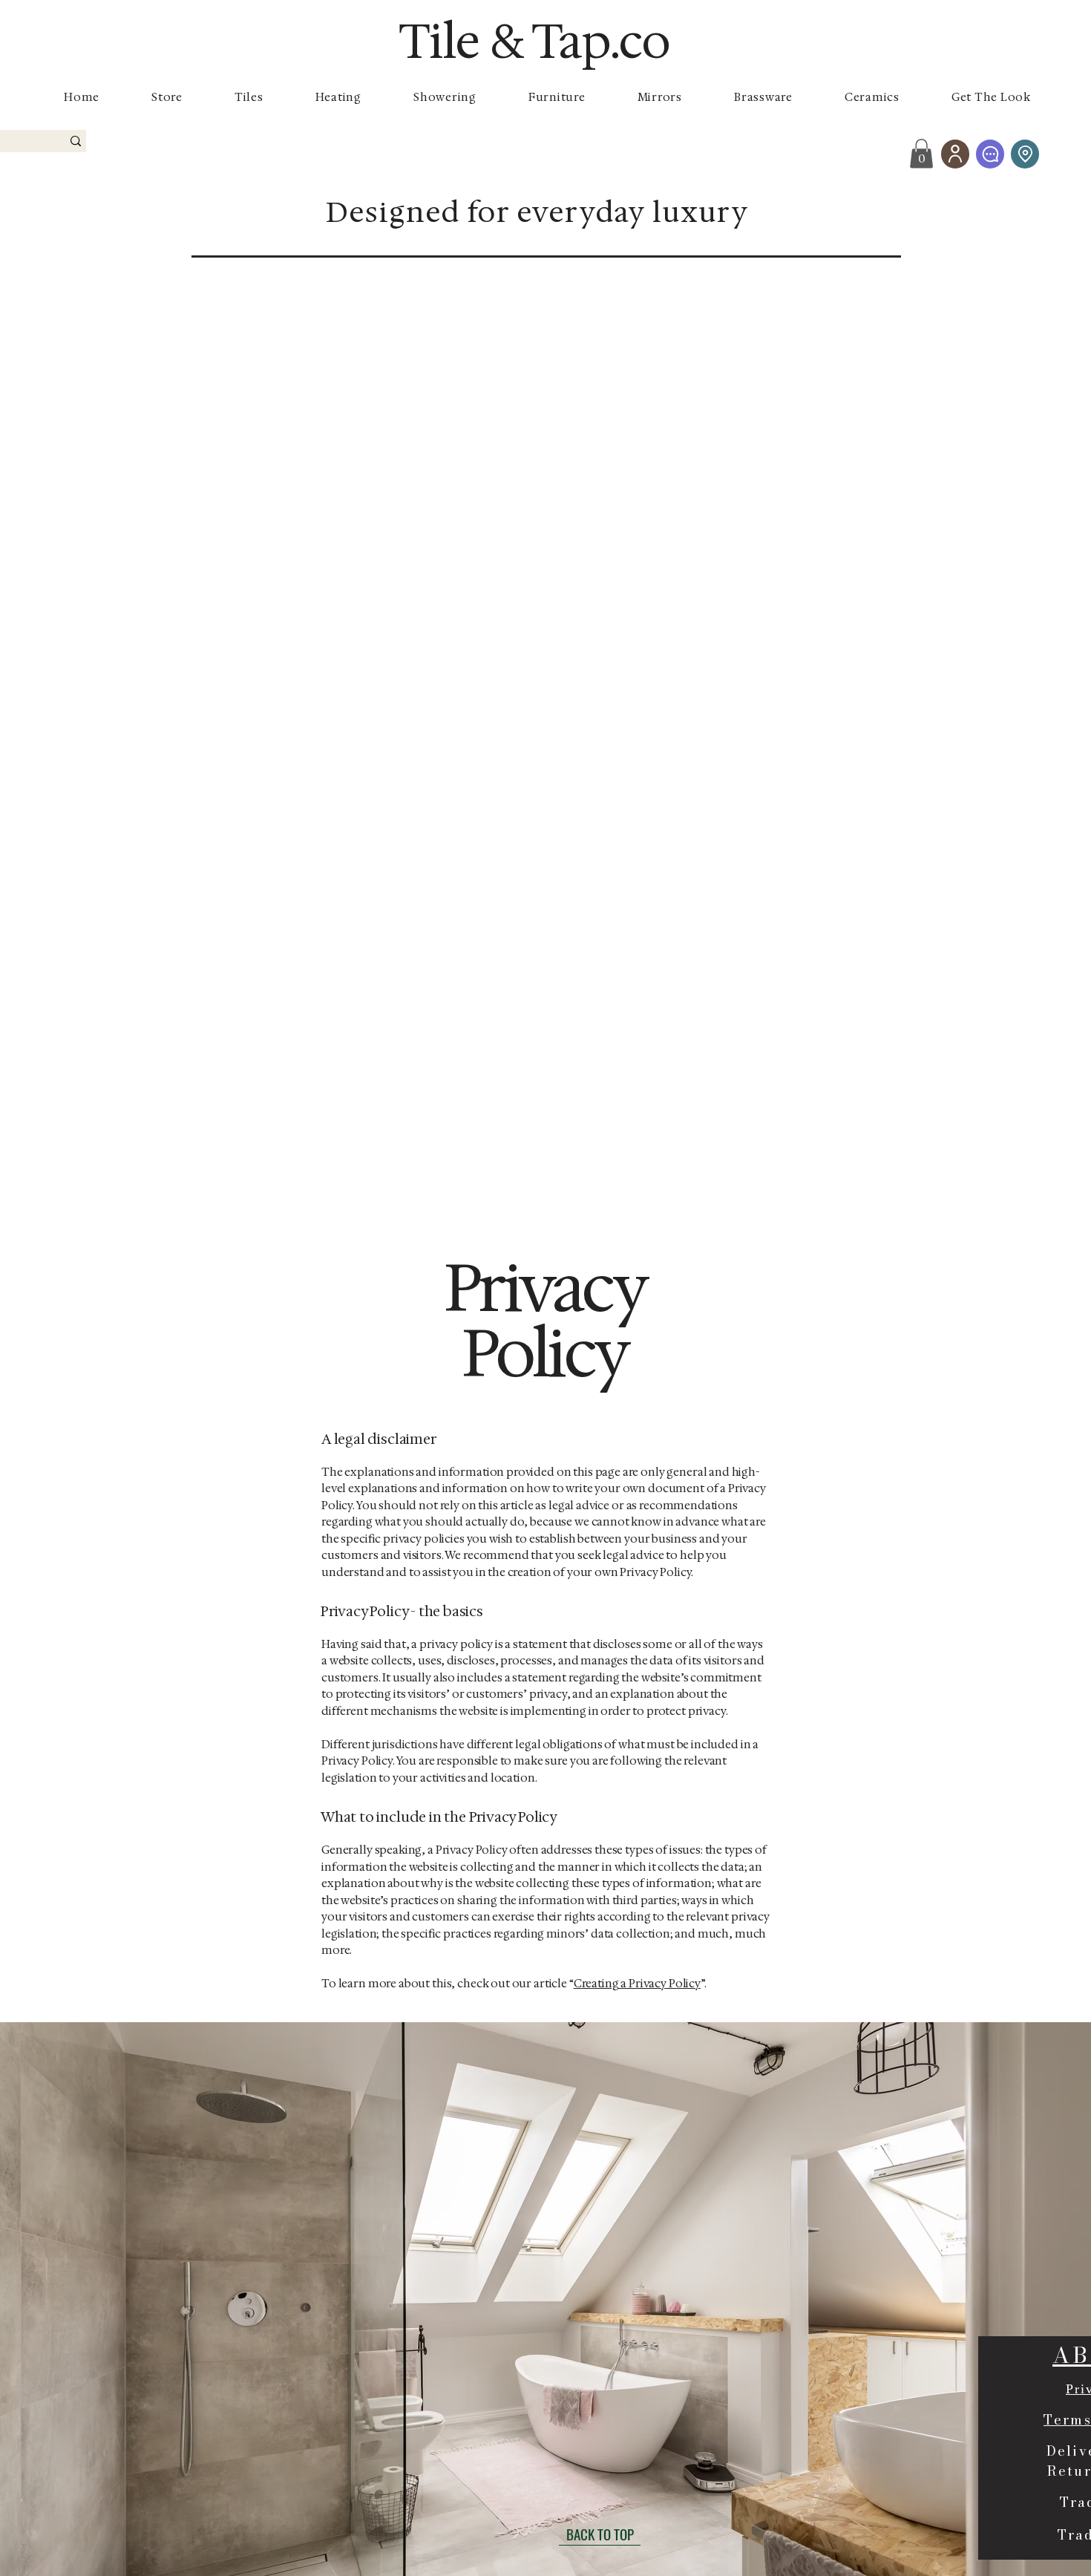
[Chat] (990, 154)
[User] (955, 154)
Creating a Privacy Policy (637, 1984)
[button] (921, 153)
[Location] (1025, 154)
